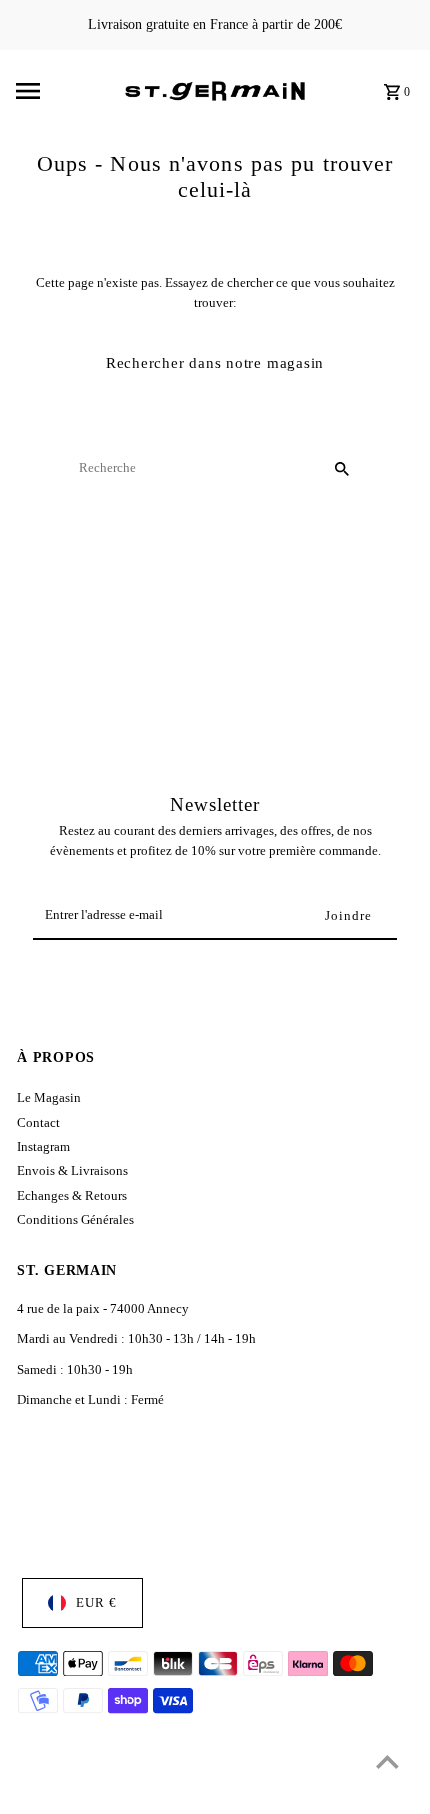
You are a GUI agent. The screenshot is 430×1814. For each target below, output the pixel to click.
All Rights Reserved (209, 1794)
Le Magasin (49, 1098)
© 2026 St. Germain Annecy (86, 1794)
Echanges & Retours (72, 1196)
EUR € (96, 1603)
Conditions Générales (75, 1220)
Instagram (43, 1147)
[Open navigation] (64, 91)
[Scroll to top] (387, 1761)
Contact (38, 1123)
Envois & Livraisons (72, 1171)
